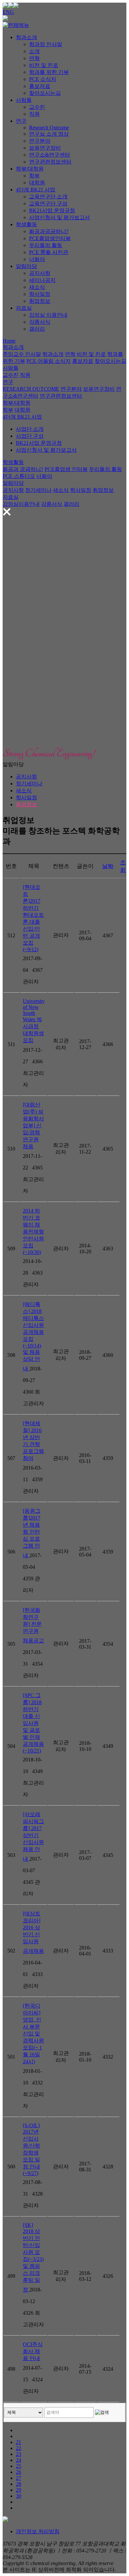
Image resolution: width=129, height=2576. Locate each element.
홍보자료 (40, 86)
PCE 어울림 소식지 (49, 361)
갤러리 (37, 329)
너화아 (37, 259)
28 (19, 2484)
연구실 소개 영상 (49, 134)
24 (19, 2460)
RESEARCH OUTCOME (31, 389)
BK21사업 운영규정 (52, 210)
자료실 (24, 308)
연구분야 (40, 141)
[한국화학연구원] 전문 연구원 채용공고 (33, 1625)
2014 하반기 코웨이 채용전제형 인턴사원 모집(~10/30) (33, 1231)
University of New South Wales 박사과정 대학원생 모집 (34, 1021)
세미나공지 (42, 280)
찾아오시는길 (45, 93)
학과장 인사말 (46, 44)
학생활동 (26, 224)
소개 (34, 51)
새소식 (37, 287)
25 (19, 2466)
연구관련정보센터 (50, 162)
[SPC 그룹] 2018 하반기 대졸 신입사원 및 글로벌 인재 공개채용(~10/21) (33, 1723)
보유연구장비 (45, 148)
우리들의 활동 (46, 245)
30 (19, 2496)
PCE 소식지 (43, 79)
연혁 (34, 58)
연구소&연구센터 (50, 155)
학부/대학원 (30, 169)
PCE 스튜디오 (19, 476)
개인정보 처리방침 (38, 2531)
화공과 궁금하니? (23, 469)
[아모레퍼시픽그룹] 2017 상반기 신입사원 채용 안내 (33, 1837)
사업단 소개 (30, 429)
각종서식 (40, 322)
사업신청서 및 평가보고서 (60, 217)
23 (19, 2454)
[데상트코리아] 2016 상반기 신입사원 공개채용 (33, 1932)
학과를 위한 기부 (49, 72)
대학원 (37, 183)
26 (19, 2472)
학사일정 (40, 294)
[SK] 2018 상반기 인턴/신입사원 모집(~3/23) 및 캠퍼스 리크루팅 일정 (33, 2257)
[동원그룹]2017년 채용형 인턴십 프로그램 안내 (32, 1533)
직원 (34, 114)
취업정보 (40, 301)
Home (9, 341)
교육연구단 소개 (48, 197)
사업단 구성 (30, 436)
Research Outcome (49, 128)
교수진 (37, 107)
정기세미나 (38, 490)
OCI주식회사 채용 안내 (33, 2351)
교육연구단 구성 (48, 203)
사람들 (24, 100)
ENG (8, 12)
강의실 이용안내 (48, 315)
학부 (34, 176)
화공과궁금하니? (49, 231)
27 (19, 2478)
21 (19, 2442)
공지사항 (40, 273)
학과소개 (26, 37)
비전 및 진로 (44, 65)
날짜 (108, 866)
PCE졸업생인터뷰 (50, 238)
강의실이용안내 (21, 504)
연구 (21, 121)
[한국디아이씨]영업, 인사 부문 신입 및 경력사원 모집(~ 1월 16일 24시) (33, 2034)
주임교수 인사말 (22, 354)
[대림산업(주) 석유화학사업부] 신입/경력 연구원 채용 (33, 1125)
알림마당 (26, 266)
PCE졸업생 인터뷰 (66, 469)
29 (19, 2490)
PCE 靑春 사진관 (49, 252)
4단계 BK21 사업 (36, 190)
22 (19, 2448)
